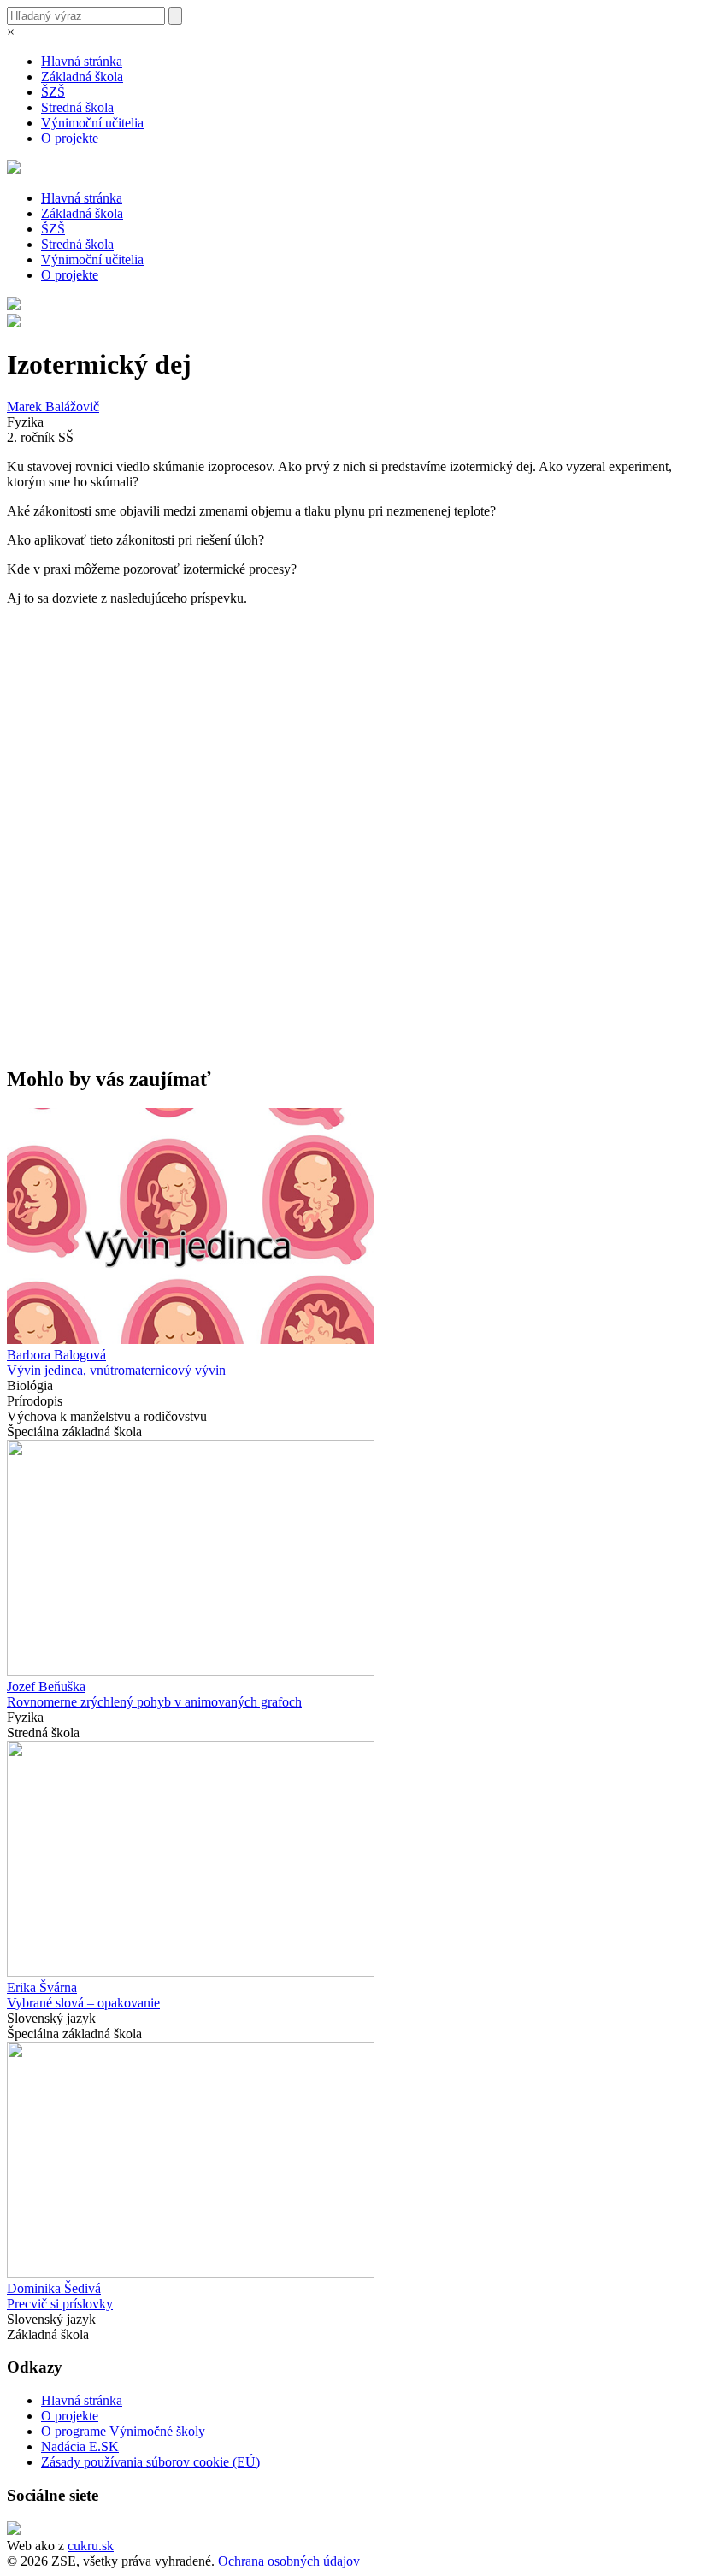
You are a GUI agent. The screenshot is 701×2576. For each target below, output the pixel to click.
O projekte (70, 138)
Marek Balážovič (53, 407)
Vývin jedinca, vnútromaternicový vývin (116, 1370)
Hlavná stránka (82, 61)
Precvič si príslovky (60, 2304)
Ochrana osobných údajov (289, 2561)
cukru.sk (91, 2546)
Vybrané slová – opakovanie (83, 2003)
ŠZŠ (53, 92)
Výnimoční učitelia (92, 123)
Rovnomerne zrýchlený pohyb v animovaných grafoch (154, 1702)
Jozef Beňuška (46, 1686)
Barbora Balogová (56, 1355)
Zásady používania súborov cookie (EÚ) (150, 2462)
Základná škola (82, 77)
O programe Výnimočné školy (123, 2431)
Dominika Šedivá (54, 2288)
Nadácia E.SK (80, 2446)
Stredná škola (77, 107)
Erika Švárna (42, 1987)
